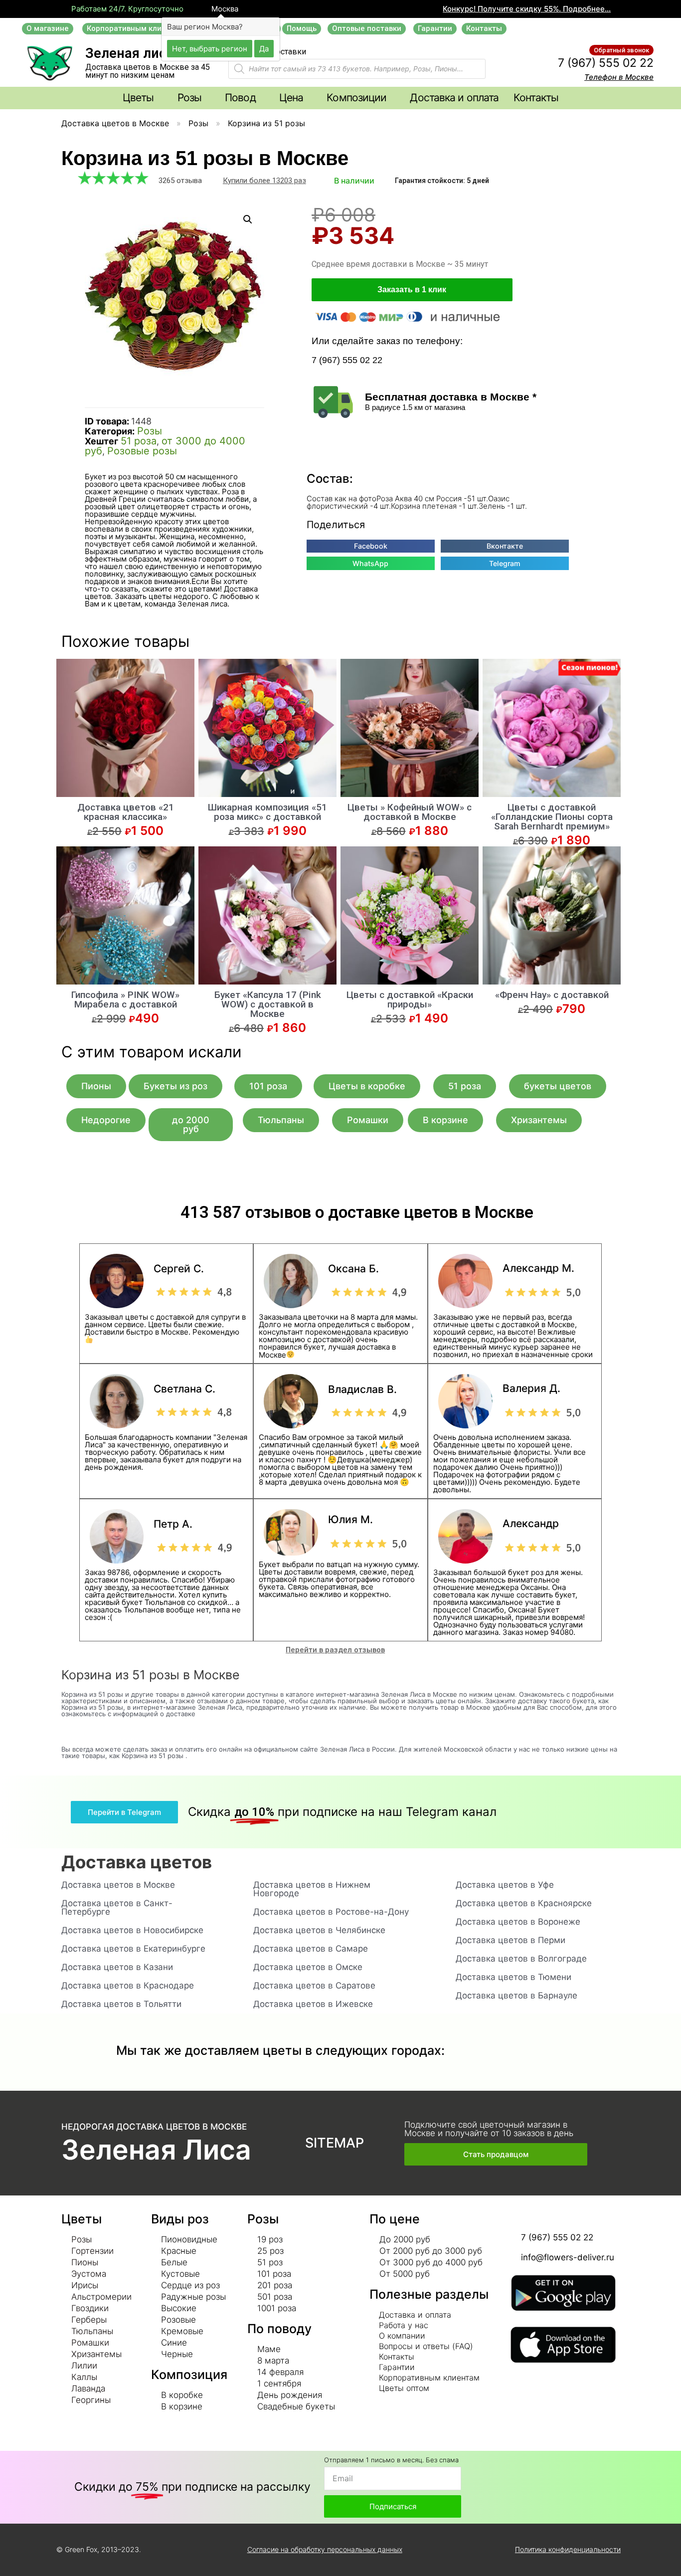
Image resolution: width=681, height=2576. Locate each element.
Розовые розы (142, 451)
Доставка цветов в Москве (115, 123)
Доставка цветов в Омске (308, 1967)
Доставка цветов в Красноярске (524, 1903)
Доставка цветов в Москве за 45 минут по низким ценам (148, 71)
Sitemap (335, 2143)
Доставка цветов (137, 1862)
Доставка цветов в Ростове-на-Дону (331, 1912)
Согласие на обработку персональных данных (325, 2549)
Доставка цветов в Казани (117, 1967)
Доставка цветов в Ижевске (313, 2004)
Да (264, 48)
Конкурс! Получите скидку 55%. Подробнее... (527, 9)
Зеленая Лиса (156, 2150)
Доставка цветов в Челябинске (319, 1930)
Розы (198, 123)
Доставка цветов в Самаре (311, 1949)
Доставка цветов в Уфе (505, 1885)
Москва (224, 9)
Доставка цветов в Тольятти (121, 2004)
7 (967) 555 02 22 (606, 63)
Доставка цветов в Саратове (314, 1985)
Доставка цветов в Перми (511, 1940)
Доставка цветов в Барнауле (516, 1995)
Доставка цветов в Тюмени (513, 1977)
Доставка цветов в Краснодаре (128, 1985)
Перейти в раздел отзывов (335, 1650)
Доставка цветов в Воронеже (518, 1922)
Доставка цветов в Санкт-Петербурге (117, 1907)
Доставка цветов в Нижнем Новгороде (312, 1889)
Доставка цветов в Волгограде (521, 1959)
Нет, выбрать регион (210, 48)
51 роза (139, 441)
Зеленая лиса (129, 53)
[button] (48, 29)
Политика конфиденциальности (568, 2549)
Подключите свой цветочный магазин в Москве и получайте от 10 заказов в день (489, 2129)
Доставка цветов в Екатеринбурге (133, 1949)
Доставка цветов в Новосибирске (132, 1930)
